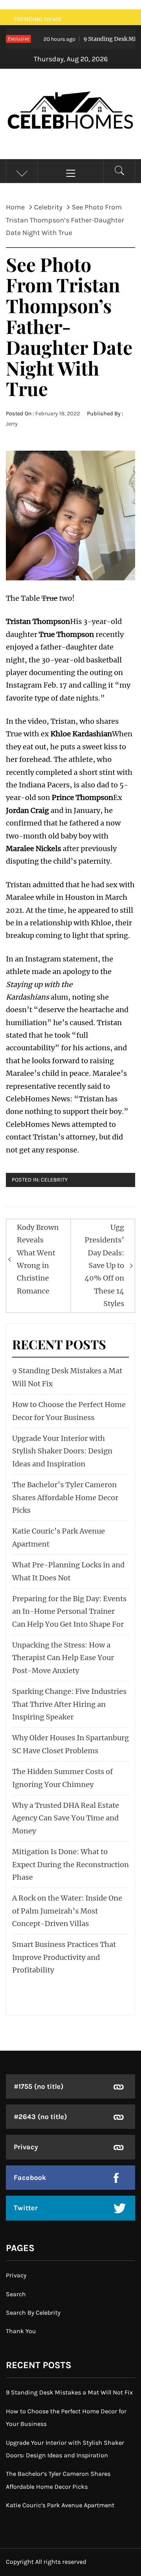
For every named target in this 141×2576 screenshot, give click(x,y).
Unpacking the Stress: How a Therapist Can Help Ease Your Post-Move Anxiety (63, 1658)
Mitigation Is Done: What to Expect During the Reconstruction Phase (70, 1864)
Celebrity (54, 1180)
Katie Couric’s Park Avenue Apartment (60, 2505)
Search (16, 2294)
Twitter (26, 2208)
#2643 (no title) (40, 2117)
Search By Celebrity (33, 2313)
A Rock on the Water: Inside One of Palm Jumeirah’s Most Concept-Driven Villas (67, 1911)
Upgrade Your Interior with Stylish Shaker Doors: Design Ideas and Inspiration (62, 1451)
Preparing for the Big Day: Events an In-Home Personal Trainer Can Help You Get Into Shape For (69, 1611)
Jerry (12, 424)
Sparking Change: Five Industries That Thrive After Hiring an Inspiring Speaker (69, 1704)
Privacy (26, 2147)
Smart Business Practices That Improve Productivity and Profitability (64, 1957)
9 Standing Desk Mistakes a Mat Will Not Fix (69, 2392)
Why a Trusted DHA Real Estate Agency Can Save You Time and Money (66, 1818)
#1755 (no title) (39, 2086)
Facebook (30, 2178)
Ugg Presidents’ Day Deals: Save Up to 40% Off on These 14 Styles (104, 1265)
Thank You (21, 2331)
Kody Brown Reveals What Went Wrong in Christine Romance (38, 1259)
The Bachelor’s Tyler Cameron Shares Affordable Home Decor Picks (65, 1497)
